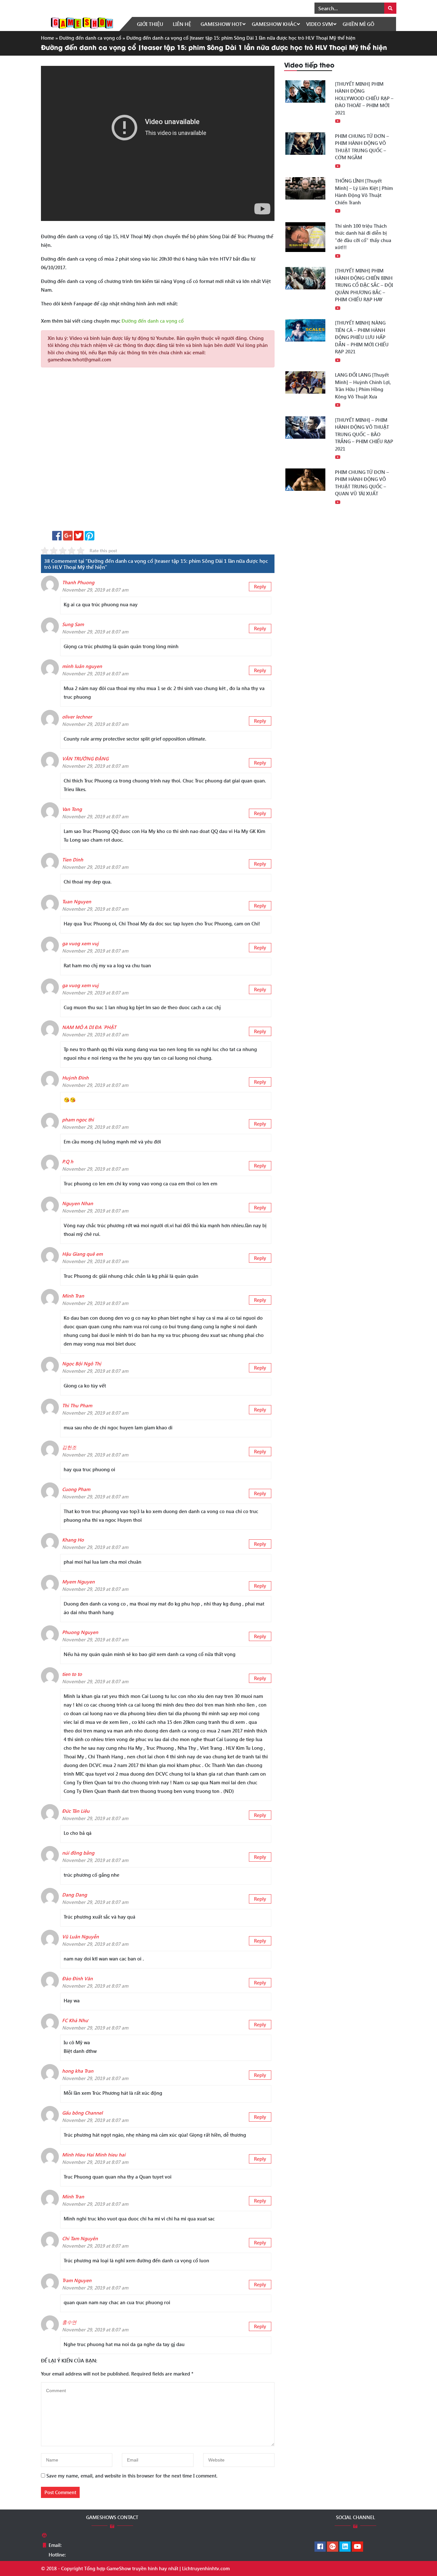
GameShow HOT (221, 24)
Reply (260, 586)
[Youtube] (358, 2547)
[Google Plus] (333, 2547)
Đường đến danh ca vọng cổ (90, 38)
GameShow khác (274, 24)
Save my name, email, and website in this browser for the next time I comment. (132, 2476)
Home (48, 38)
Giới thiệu (150, 24)
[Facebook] (320, 2547)
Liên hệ (182, 24)
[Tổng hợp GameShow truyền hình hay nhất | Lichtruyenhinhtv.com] (82, 22)
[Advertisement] (158, 451)
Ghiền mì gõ (358, 24)
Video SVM (320, 24)
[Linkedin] (345, 2547)
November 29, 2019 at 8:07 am (95, 590)
